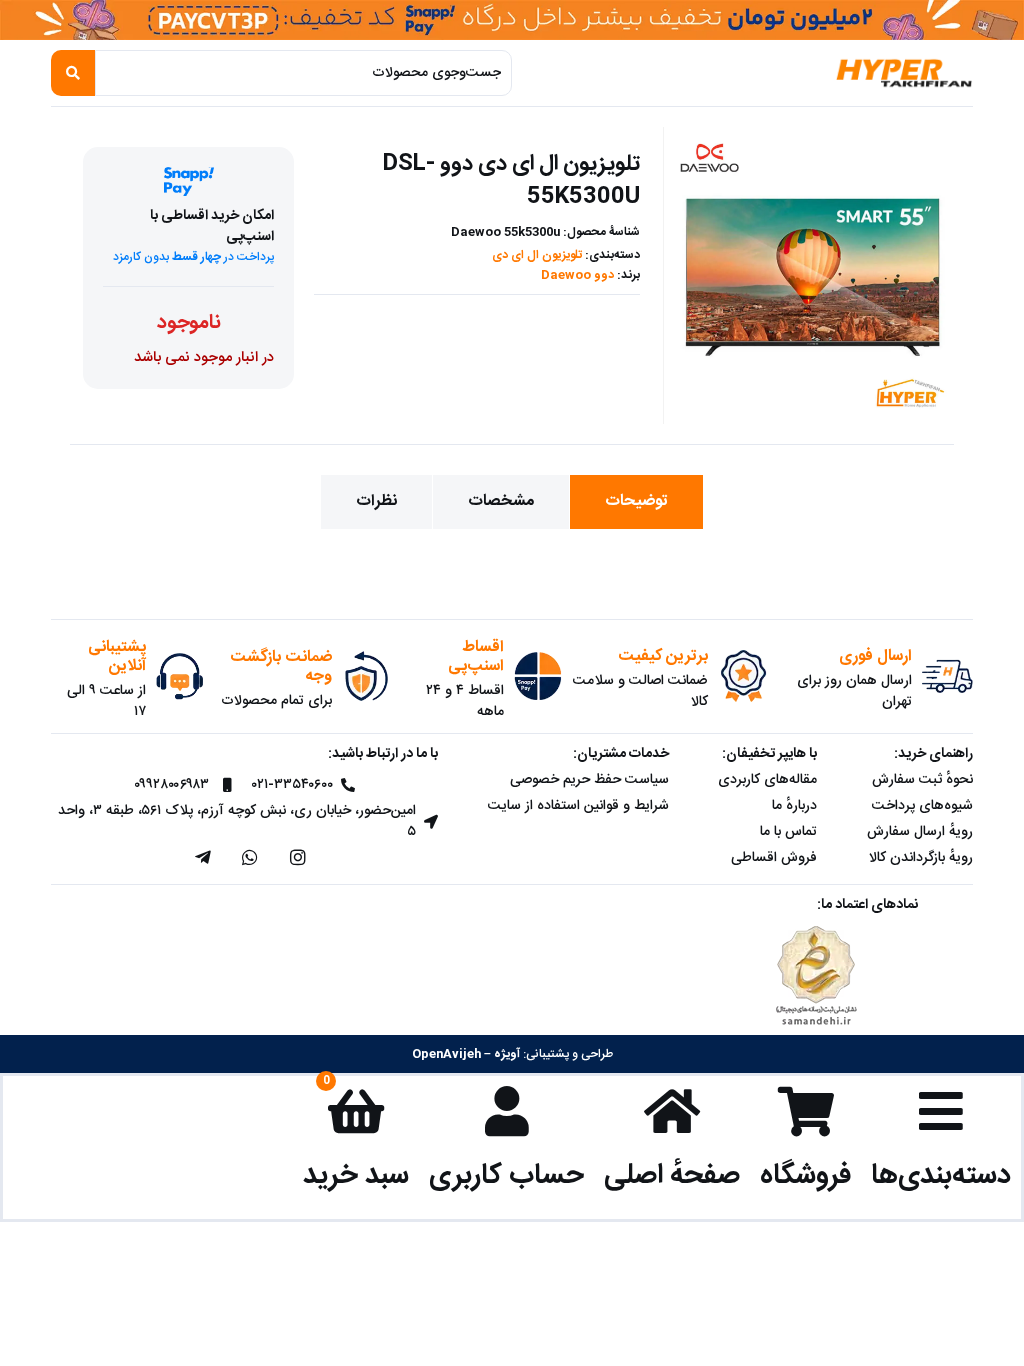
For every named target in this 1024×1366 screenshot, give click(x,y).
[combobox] (303, 73)
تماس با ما (788, 832)
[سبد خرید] (356, 1111)
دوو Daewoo (577, 275)
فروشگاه (805, 1175)
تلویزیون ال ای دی (537, 255)
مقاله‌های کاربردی (767, 780)
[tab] (636, 502)
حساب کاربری (506, 1175)
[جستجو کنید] (73, 73)
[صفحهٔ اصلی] (672, 1111)
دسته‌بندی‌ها (941, 1175)
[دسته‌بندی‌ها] (941, 1111)
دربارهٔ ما (794, 806)
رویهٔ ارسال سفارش (920, 832)
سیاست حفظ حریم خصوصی (589, 780)
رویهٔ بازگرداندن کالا (921, 858)
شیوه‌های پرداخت (922, 806)
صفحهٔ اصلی (672, 1175)
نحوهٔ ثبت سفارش (922, 780)
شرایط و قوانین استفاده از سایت (578, 806)
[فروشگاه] (806, 1111)
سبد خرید (356, 1175)
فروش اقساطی (774, 858)
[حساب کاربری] (507, 1111)
